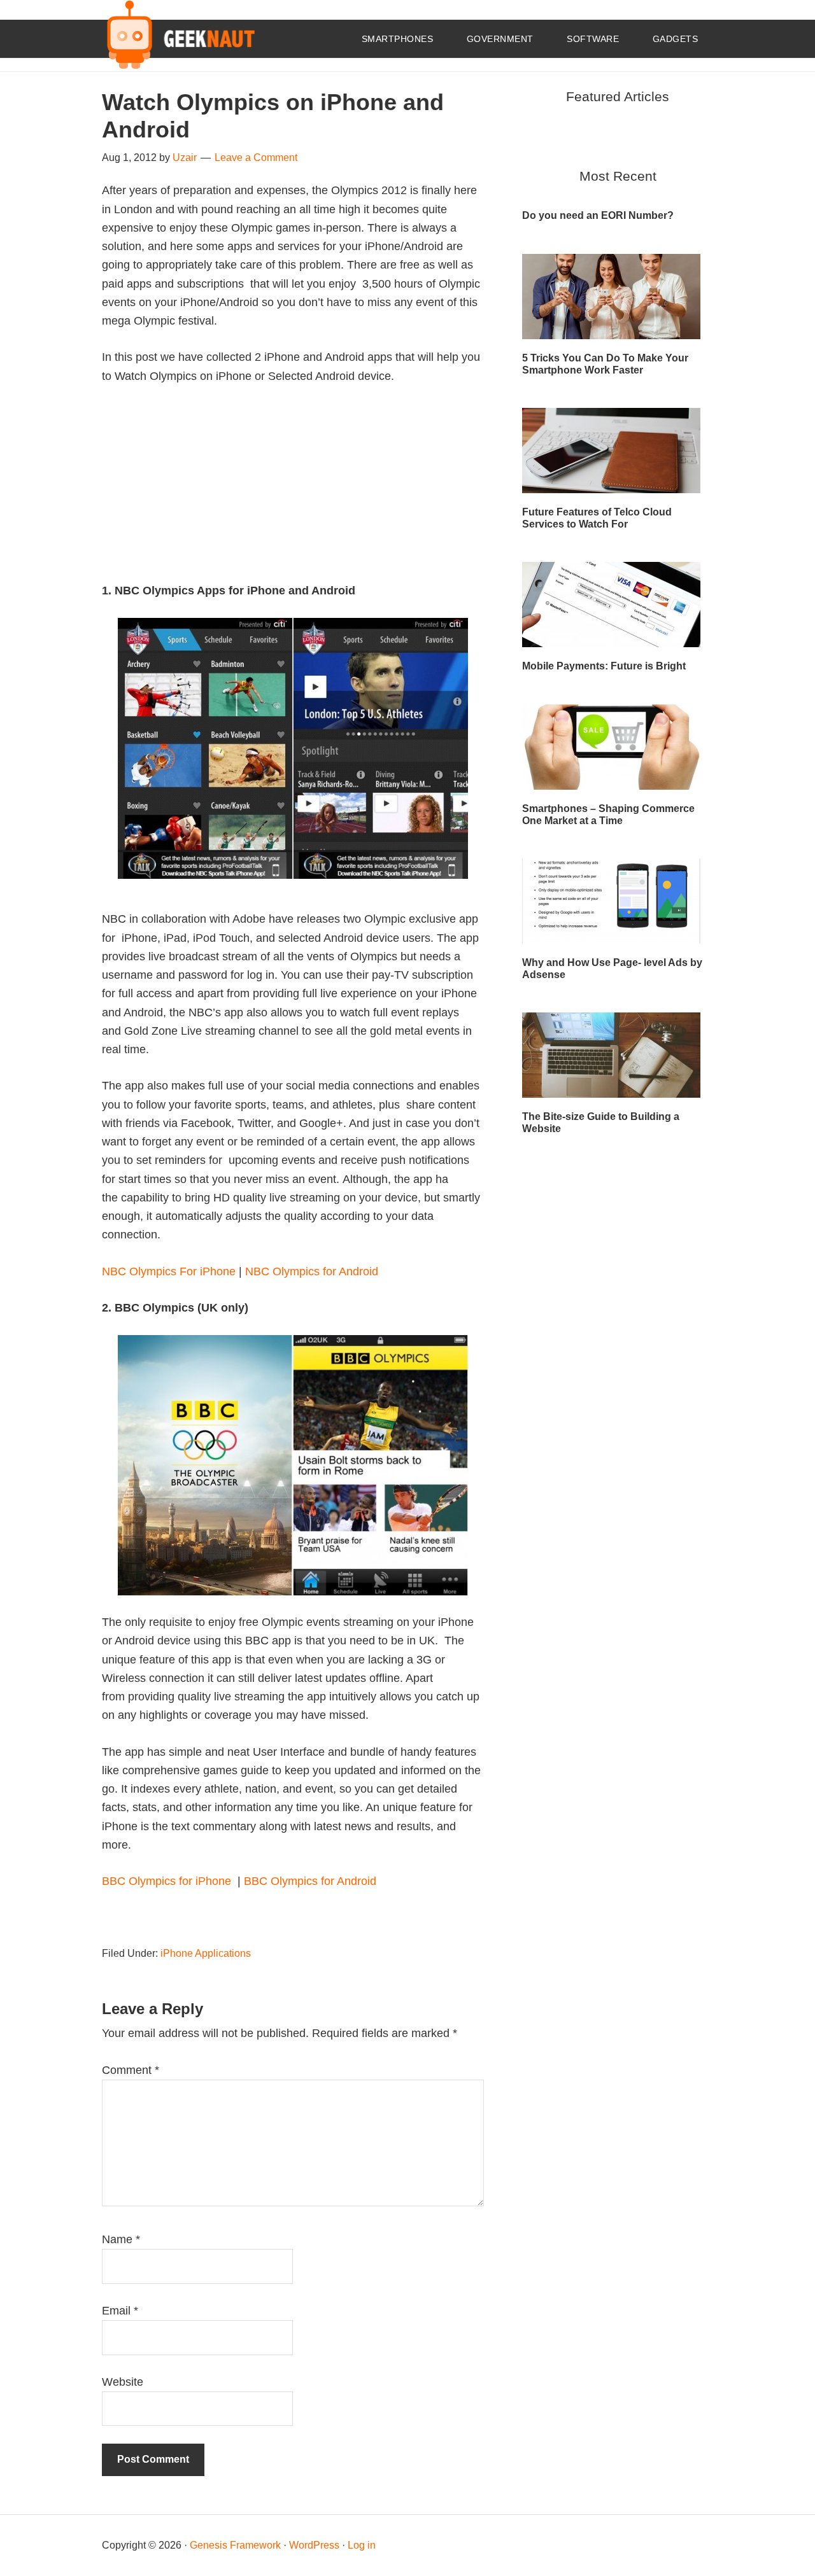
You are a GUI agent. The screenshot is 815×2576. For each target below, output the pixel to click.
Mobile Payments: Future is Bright (604, 666)
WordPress (314, 2545)
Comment (131, 2070)
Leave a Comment (256, 157)
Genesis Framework (235, 2545)
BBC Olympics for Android (310, 1881)
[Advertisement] (293, 493)
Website (123, 2382)
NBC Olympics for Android (312, 1271)
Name (121, 2239)
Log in (362, 2545)
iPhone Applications (206, 1953)
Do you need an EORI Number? (598, 215)
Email (120, 2311)
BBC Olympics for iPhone (168, 1881)
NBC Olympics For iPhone (169, 1271)
